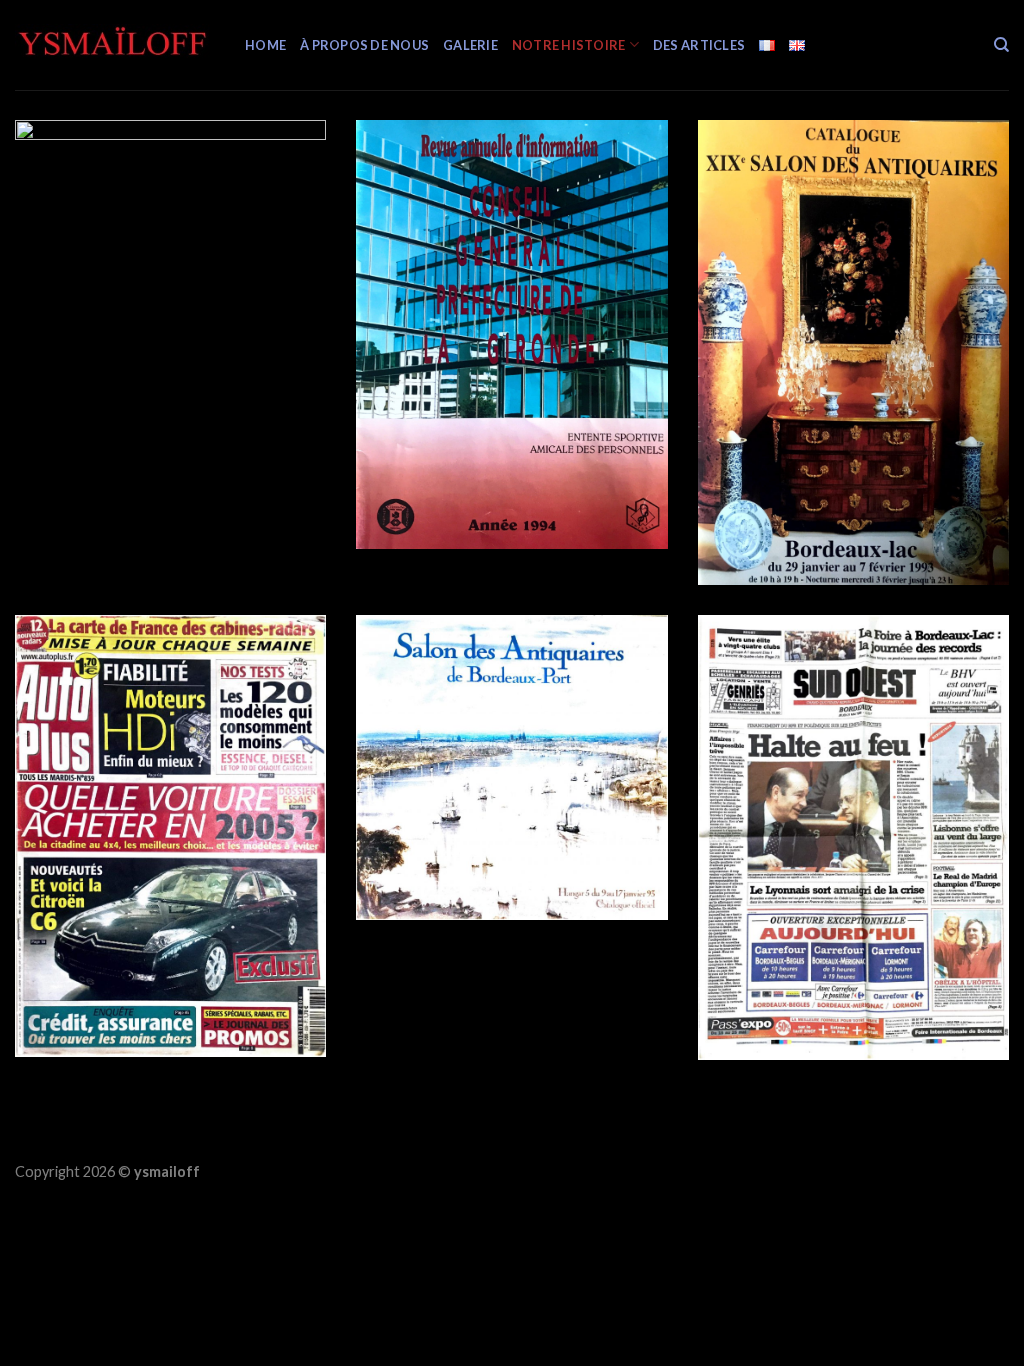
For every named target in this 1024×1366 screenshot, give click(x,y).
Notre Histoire (569, 45)
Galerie (470, 45)
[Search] (1001, 45)
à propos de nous (364, 45)
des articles (699, 45)
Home (265, 45)
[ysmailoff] (115, 45)
